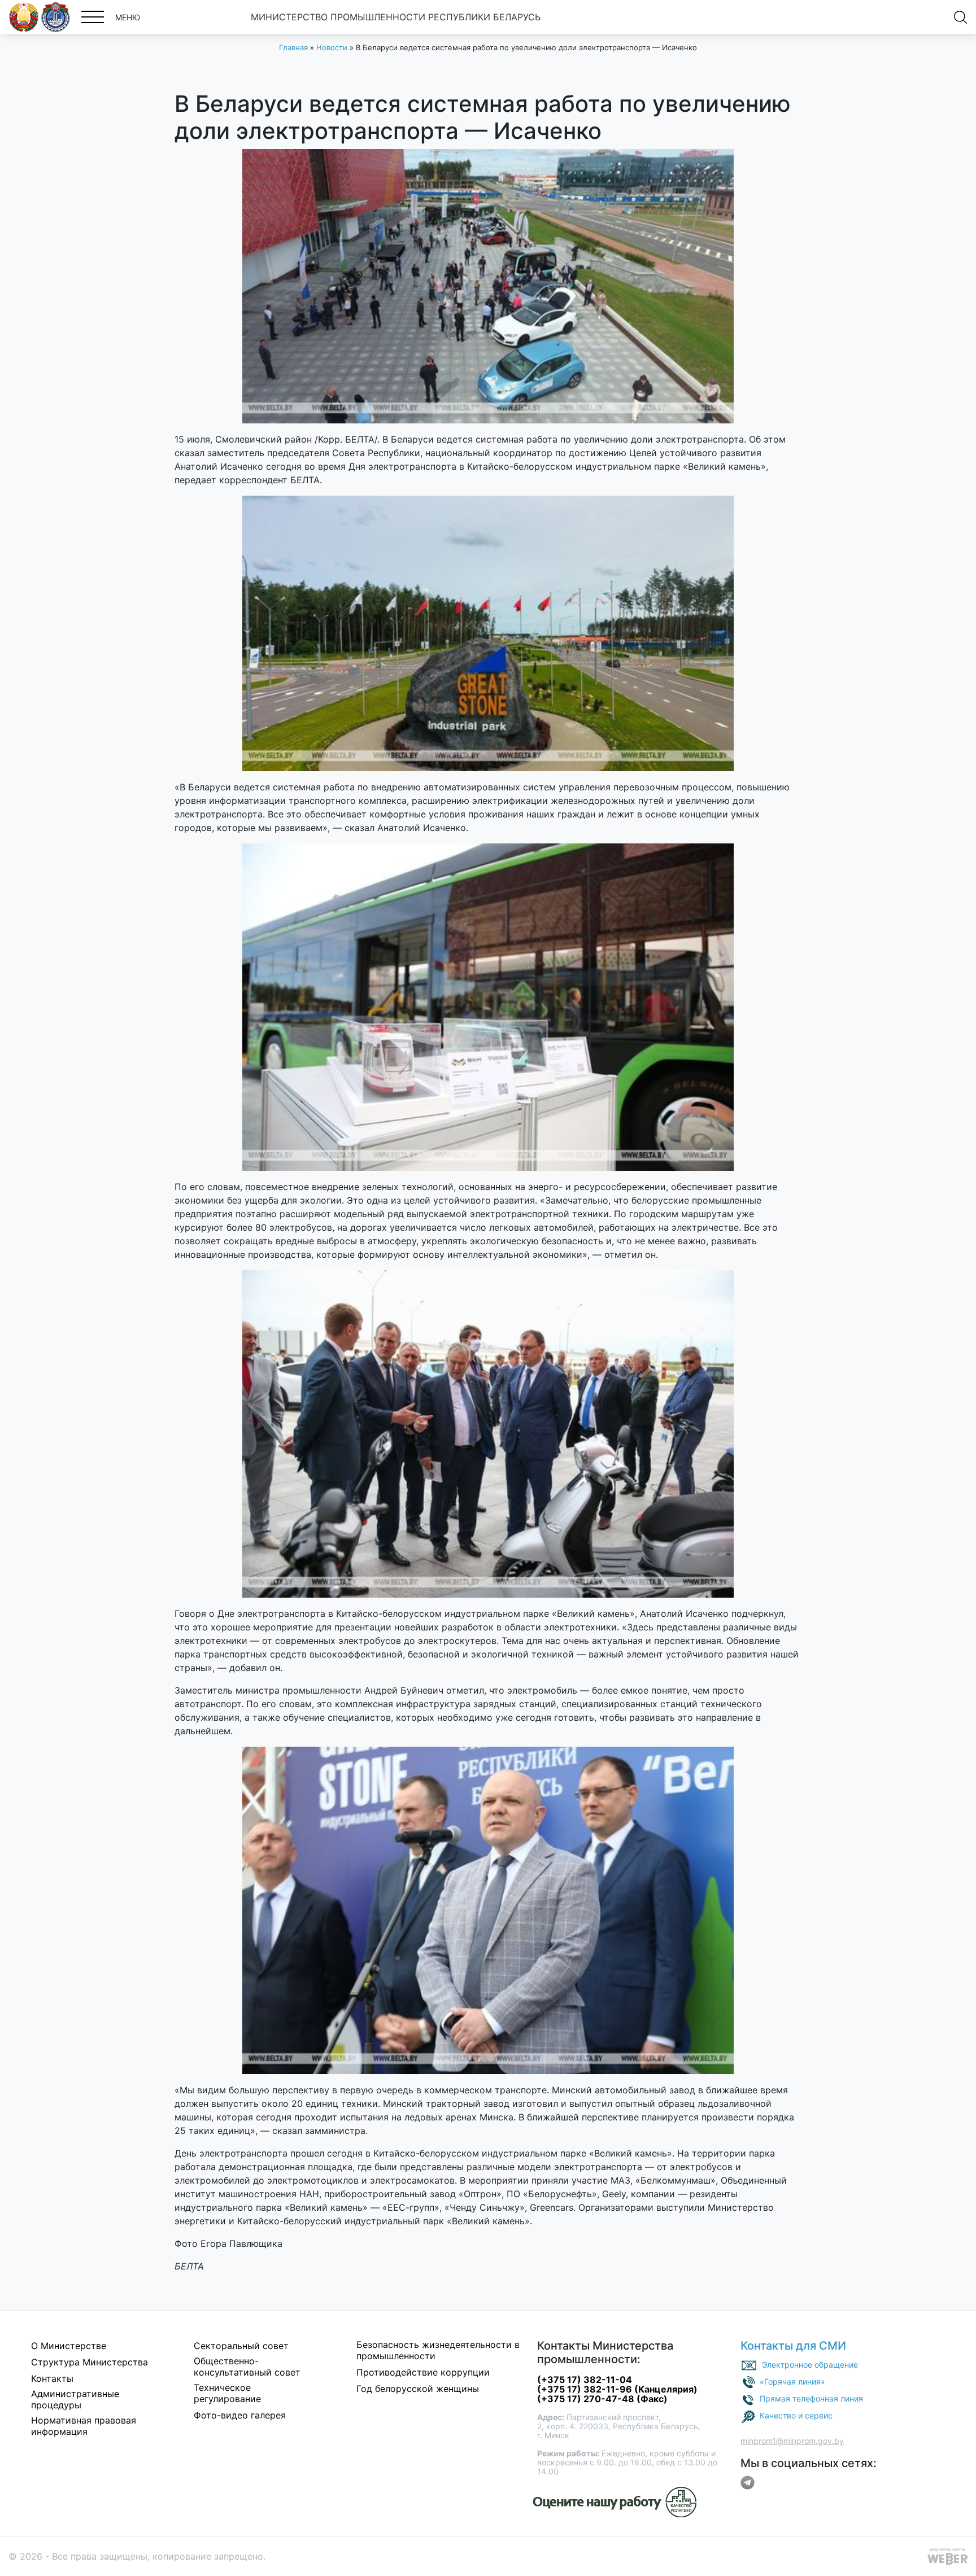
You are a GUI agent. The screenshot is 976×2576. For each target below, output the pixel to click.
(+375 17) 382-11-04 (585, 2380)
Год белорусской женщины (418, 2389)
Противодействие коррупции (423, 2372)
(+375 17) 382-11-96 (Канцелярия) (617, 2389)
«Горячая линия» (792, 2382)
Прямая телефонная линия (811, 2398)
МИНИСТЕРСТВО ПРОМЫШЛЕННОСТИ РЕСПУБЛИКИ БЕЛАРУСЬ (396, 17)
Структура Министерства (90, 2362)
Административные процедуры (75, 2399)
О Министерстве (69, 2346)
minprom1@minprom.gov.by (792, 2441)
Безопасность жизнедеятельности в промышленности (438, 2350)
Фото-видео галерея (240, 2415)
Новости (332, 47)
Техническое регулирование (227, 2393)
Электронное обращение (810, 2365)
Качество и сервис (796, 2415)
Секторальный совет (241, 2346)
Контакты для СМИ (793, 2346)
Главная (293, 47)
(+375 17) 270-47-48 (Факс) (602, 2399)
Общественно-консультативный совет (247, 2367)
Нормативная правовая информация (84, 2426)
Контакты (52, 2378)
